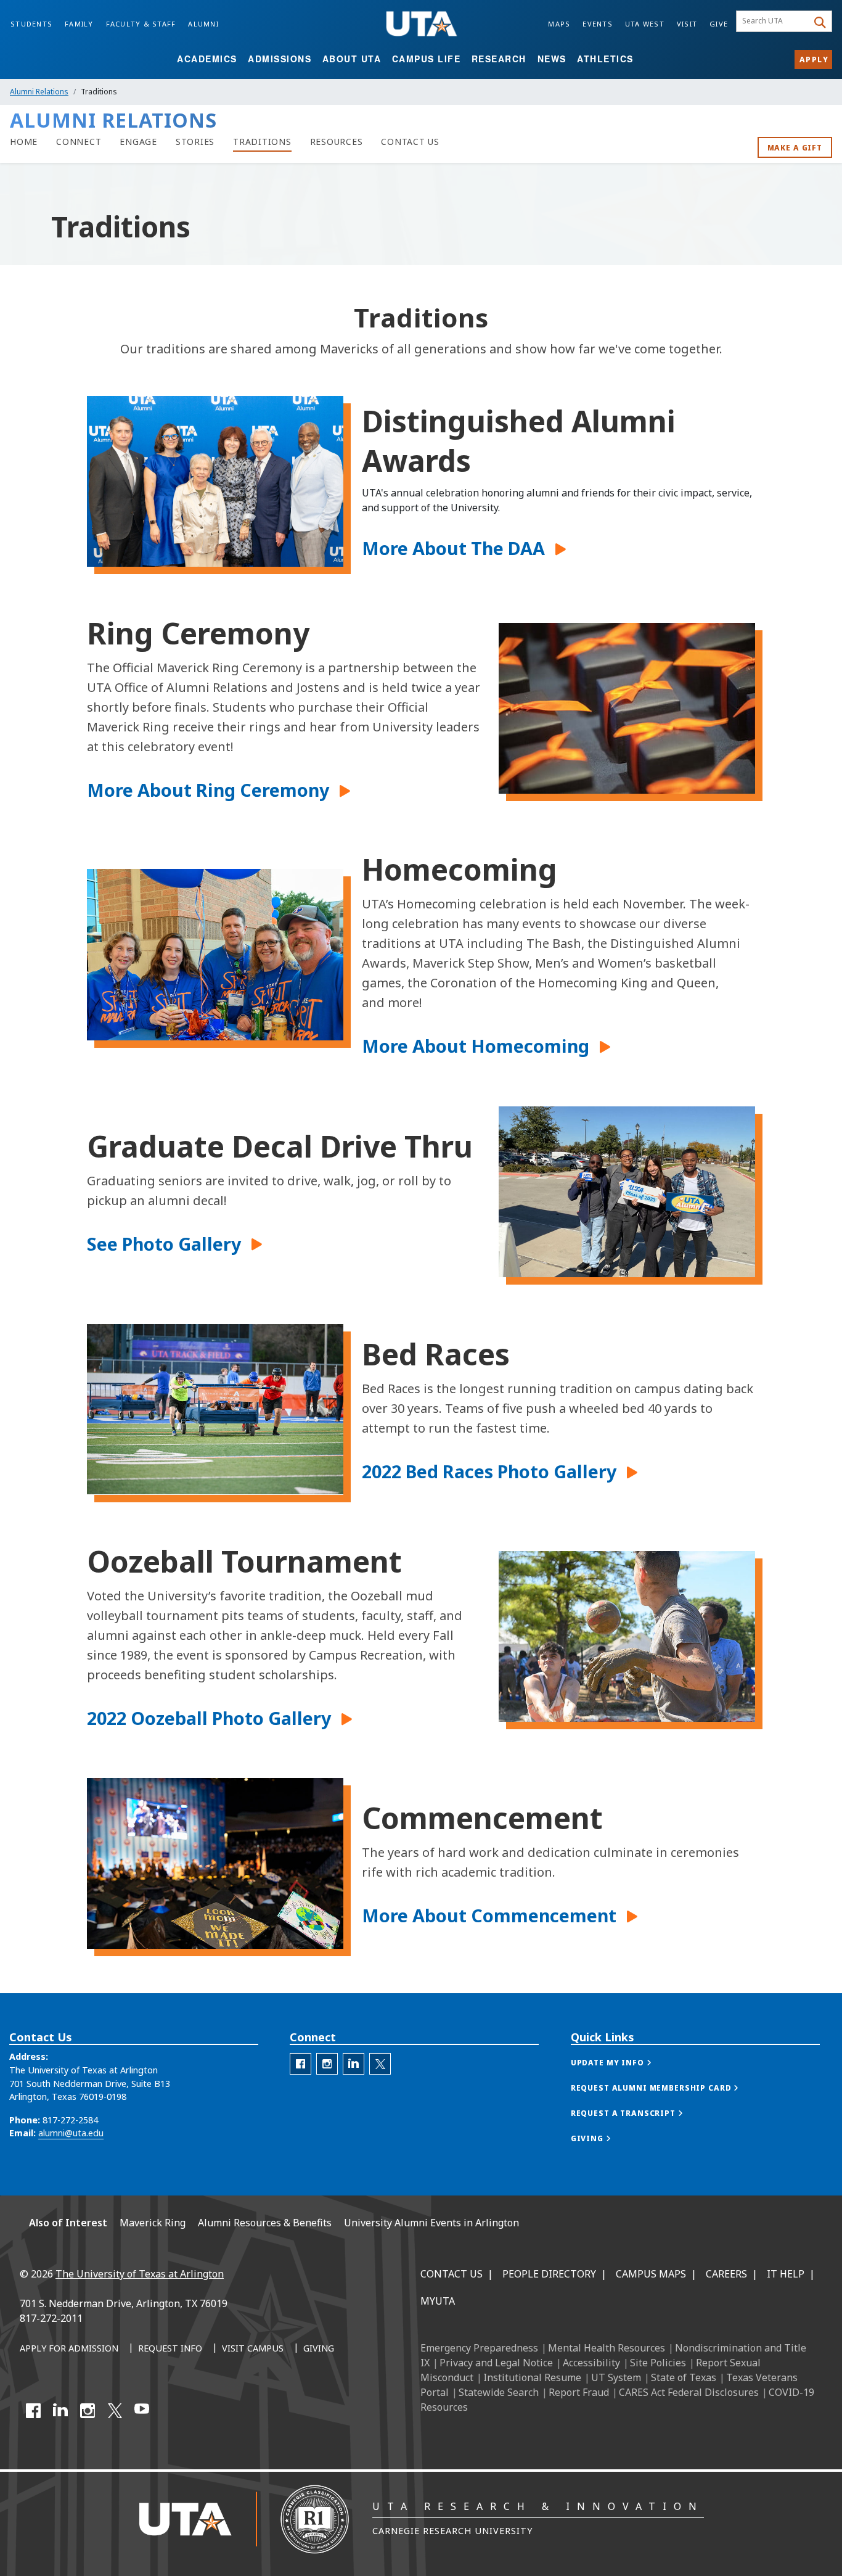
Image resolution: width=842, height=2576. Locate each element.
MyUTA (438, 2301)
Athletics (605, 59)
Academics (207, 59)
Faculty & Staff (141, 24)
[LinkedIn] (60, 2411)
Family (79, 24)
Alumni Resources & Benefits (265, 2223)
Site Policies (658, 2363)
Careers (726, 2274)
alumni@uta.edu (71, 2133)
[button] (461, 548)
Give (719, 24)
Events (598, 24)
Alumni (203, 24)
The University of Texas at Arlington (140, 2274)
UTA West (645, 24)
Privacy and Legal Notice (496, 2363)
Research (499, 59)
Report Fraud (579, 2392)
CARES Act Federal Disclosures (689, 2392)
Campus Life (427, 59)
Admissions (280, 59)
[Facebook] (33, 2411)
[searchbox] (774, 22)
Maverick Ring (153, 2223)
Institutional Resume (532, 2377)
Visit (687, 24)
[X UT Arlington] (115, 2411)
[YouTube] (142, 2411)
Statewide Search (499, 2392)
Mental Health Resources (607, 2348)
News (552, 59)
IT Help (786, 2274)
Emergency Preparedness (479, 2348)
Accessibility (591, 2363)
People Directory (549, 2274)
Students (31, 24)
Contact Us (452, 2274)
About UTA (352, 59)
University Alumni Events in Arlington (431, 2223)
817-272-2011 (51, 2318)
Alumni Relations (39, 92)
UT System (616, 2377)
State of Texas (684, 2377)
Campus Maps (651, 2274)
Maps (559, 24)
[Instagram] (88, 2411)
